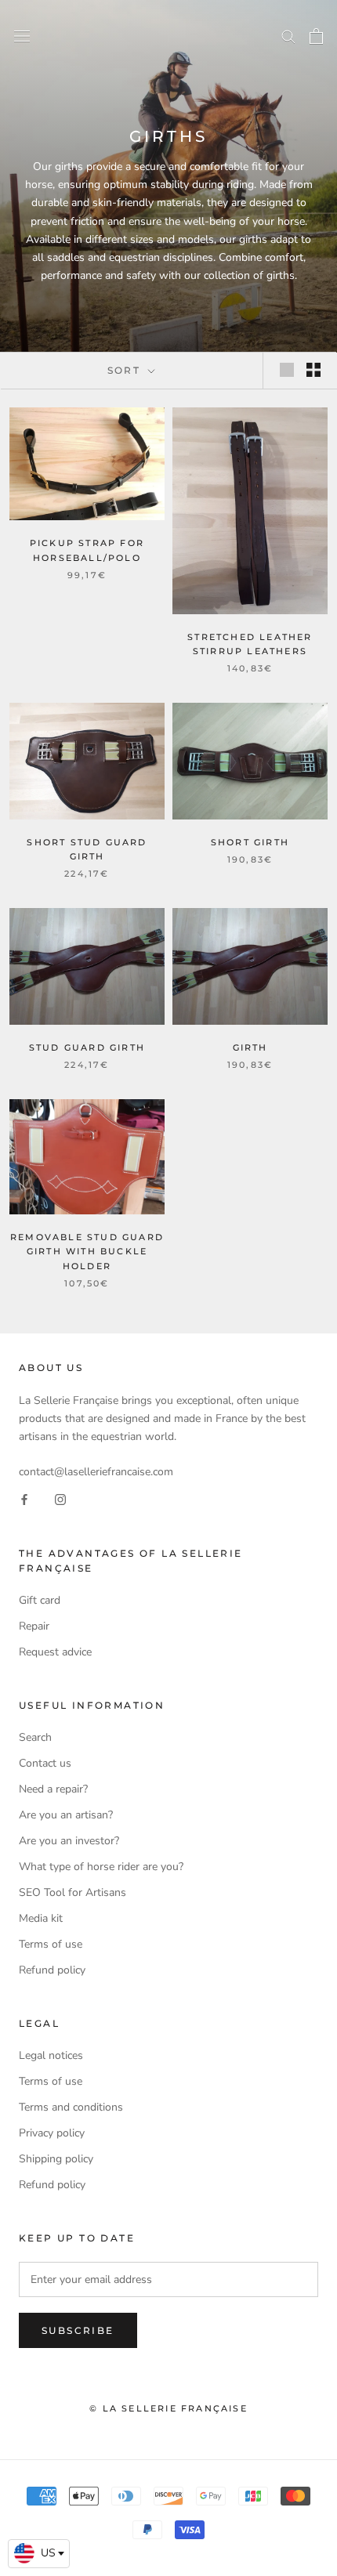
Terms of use (51, 1944)
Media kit (41, 1918)
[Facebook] (24, 1498)
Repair (34, 1626)
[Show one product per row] (287, 370)
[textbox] (39, 2553)
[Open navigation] (22, 36)
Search (35, 1737)
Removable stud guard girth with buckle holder (87, 1251)
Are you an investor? (69, 1841)
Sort (126, 370)
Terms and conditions (71, 2107)
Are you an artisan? (66, 1815)
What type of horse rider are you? (101, 1867)
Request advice (55, 1652)
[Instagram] (60, 1498)
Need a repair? (53, 1789)
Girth (250, 1047)
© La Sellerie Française (168, 2408)
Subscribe (78, 2330)
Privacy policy (52, 2133)
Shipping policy (56, 2159)
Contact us (45, 1763)
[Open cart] (316, 36)
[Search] (288, 36)
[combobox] (39, 2554)
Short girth (250, 842)
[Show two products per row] (313, 370)
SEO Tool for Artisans (72, 1892)
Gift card (40, 1600)
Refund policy (52, 1970)
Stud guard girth (87, 1047)
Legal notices (51, 2055)
